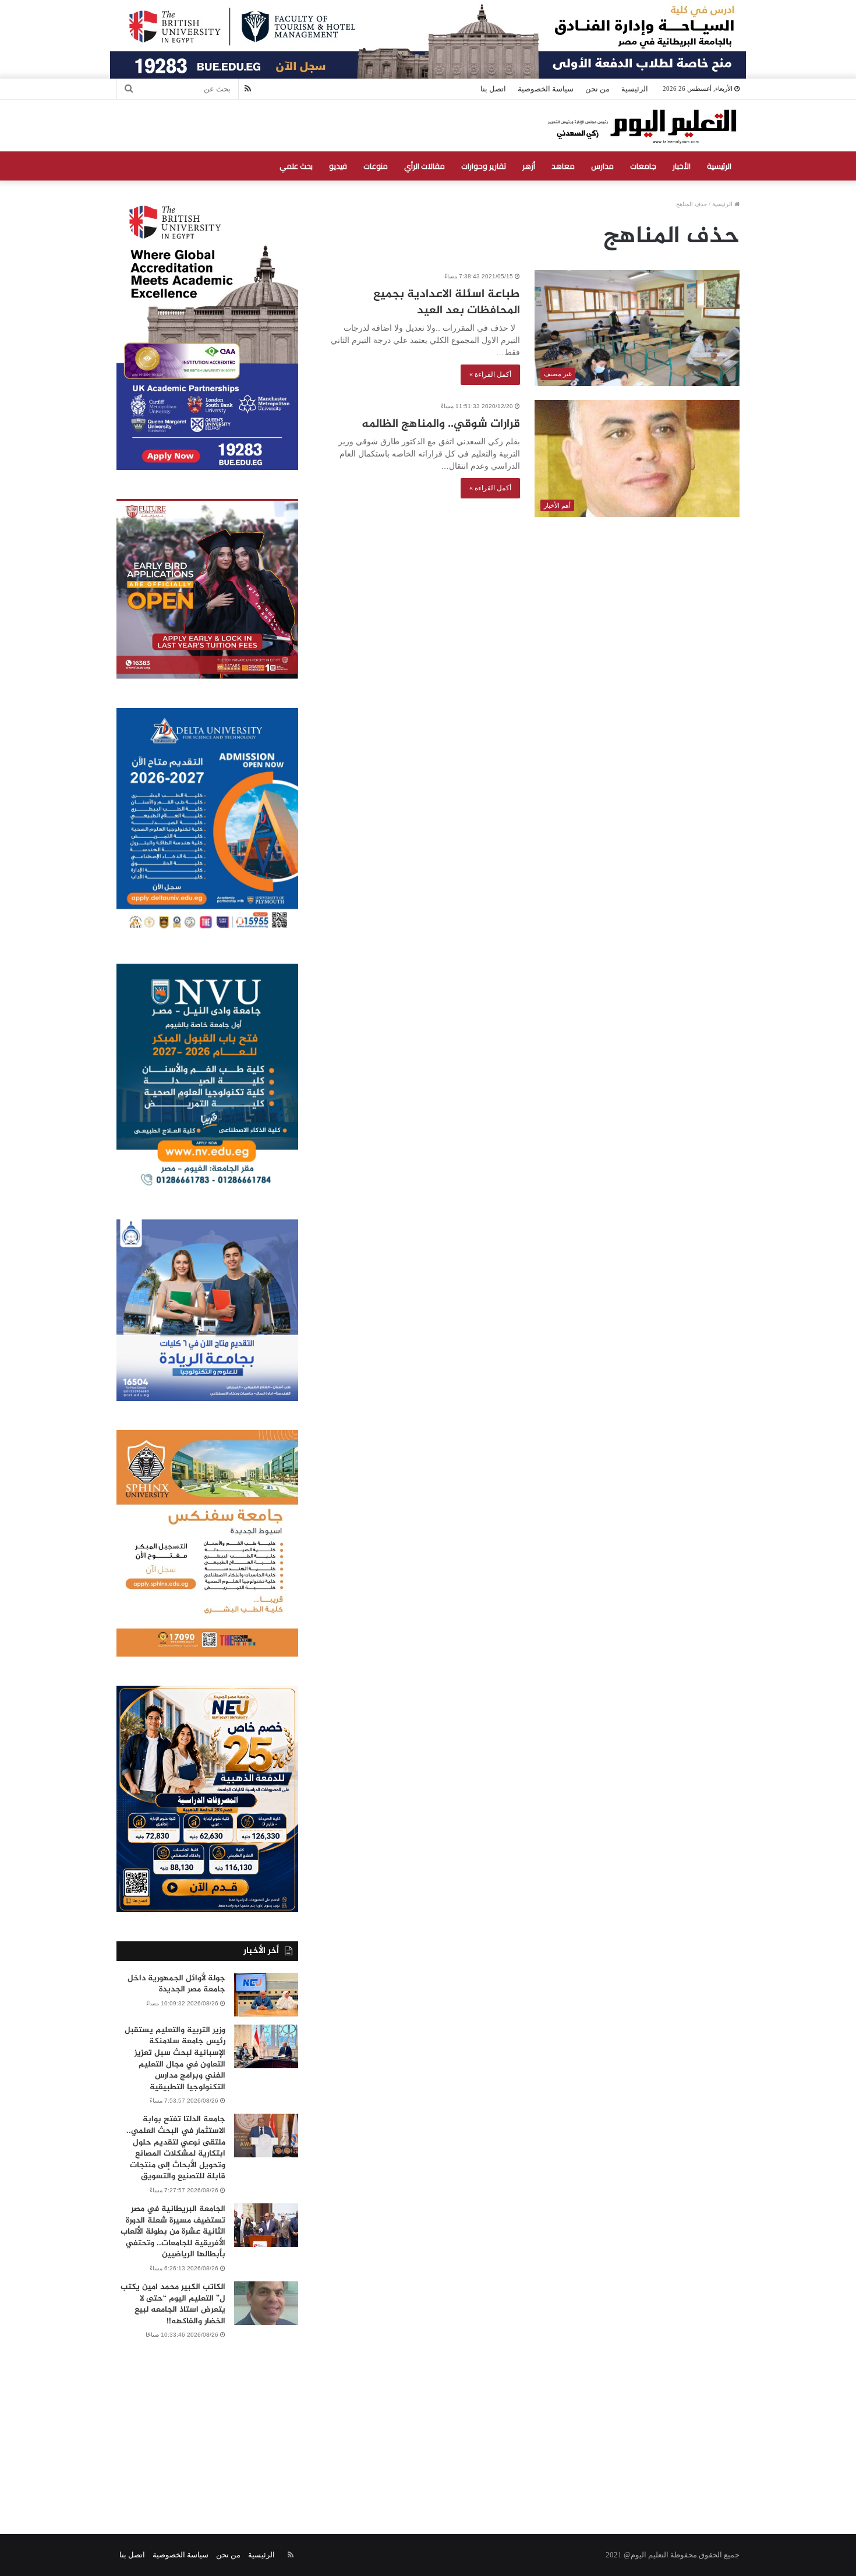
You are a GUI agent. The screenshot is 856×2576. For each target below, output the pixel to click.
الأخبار (682, 166)
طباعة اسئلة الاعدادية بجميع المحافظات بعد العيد (447, 302)
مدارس (602, 166)
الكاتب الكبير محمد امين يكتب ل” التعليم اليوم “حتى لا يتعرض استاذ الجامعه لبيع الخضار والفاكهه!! (173, 2304)
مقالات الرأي (425, 166)
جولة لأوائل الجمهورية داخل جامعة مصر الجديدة (176, 1984)
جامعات (643, 166)
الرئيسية (635, 89)
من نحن (597, 89)
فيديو (338, 166)
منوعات (376, 166)
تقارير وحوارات (484, 166)
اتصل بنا (493, 89)
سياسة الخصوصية (546, 89)
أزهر (529, 166)
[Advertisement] (428, 2423)
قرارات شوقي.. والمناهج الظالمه (441, 424)
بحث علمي (296, 166)
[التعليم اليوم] (641, 125)
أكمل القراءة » (490, 374)
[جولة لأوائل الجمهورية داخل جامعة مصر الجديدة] (266, 1995)
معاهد (563, 166)
